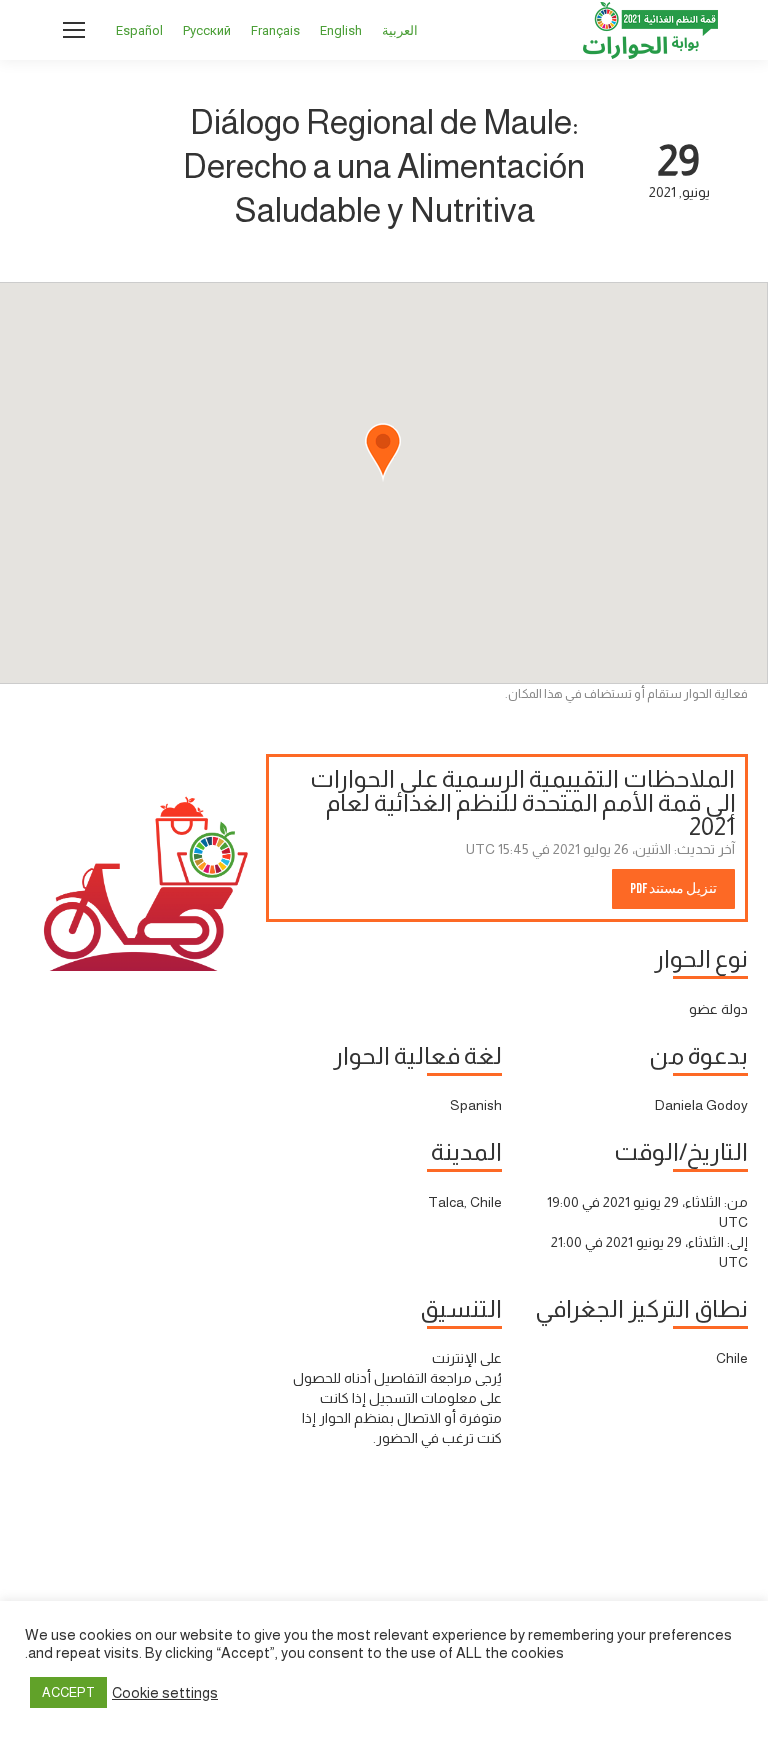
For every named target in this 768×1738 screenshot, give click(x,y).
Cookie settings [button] (165, 1693)
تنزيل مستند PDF (673, 888)
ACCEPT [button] (68, 1692)
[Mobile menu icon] (74, 30)
